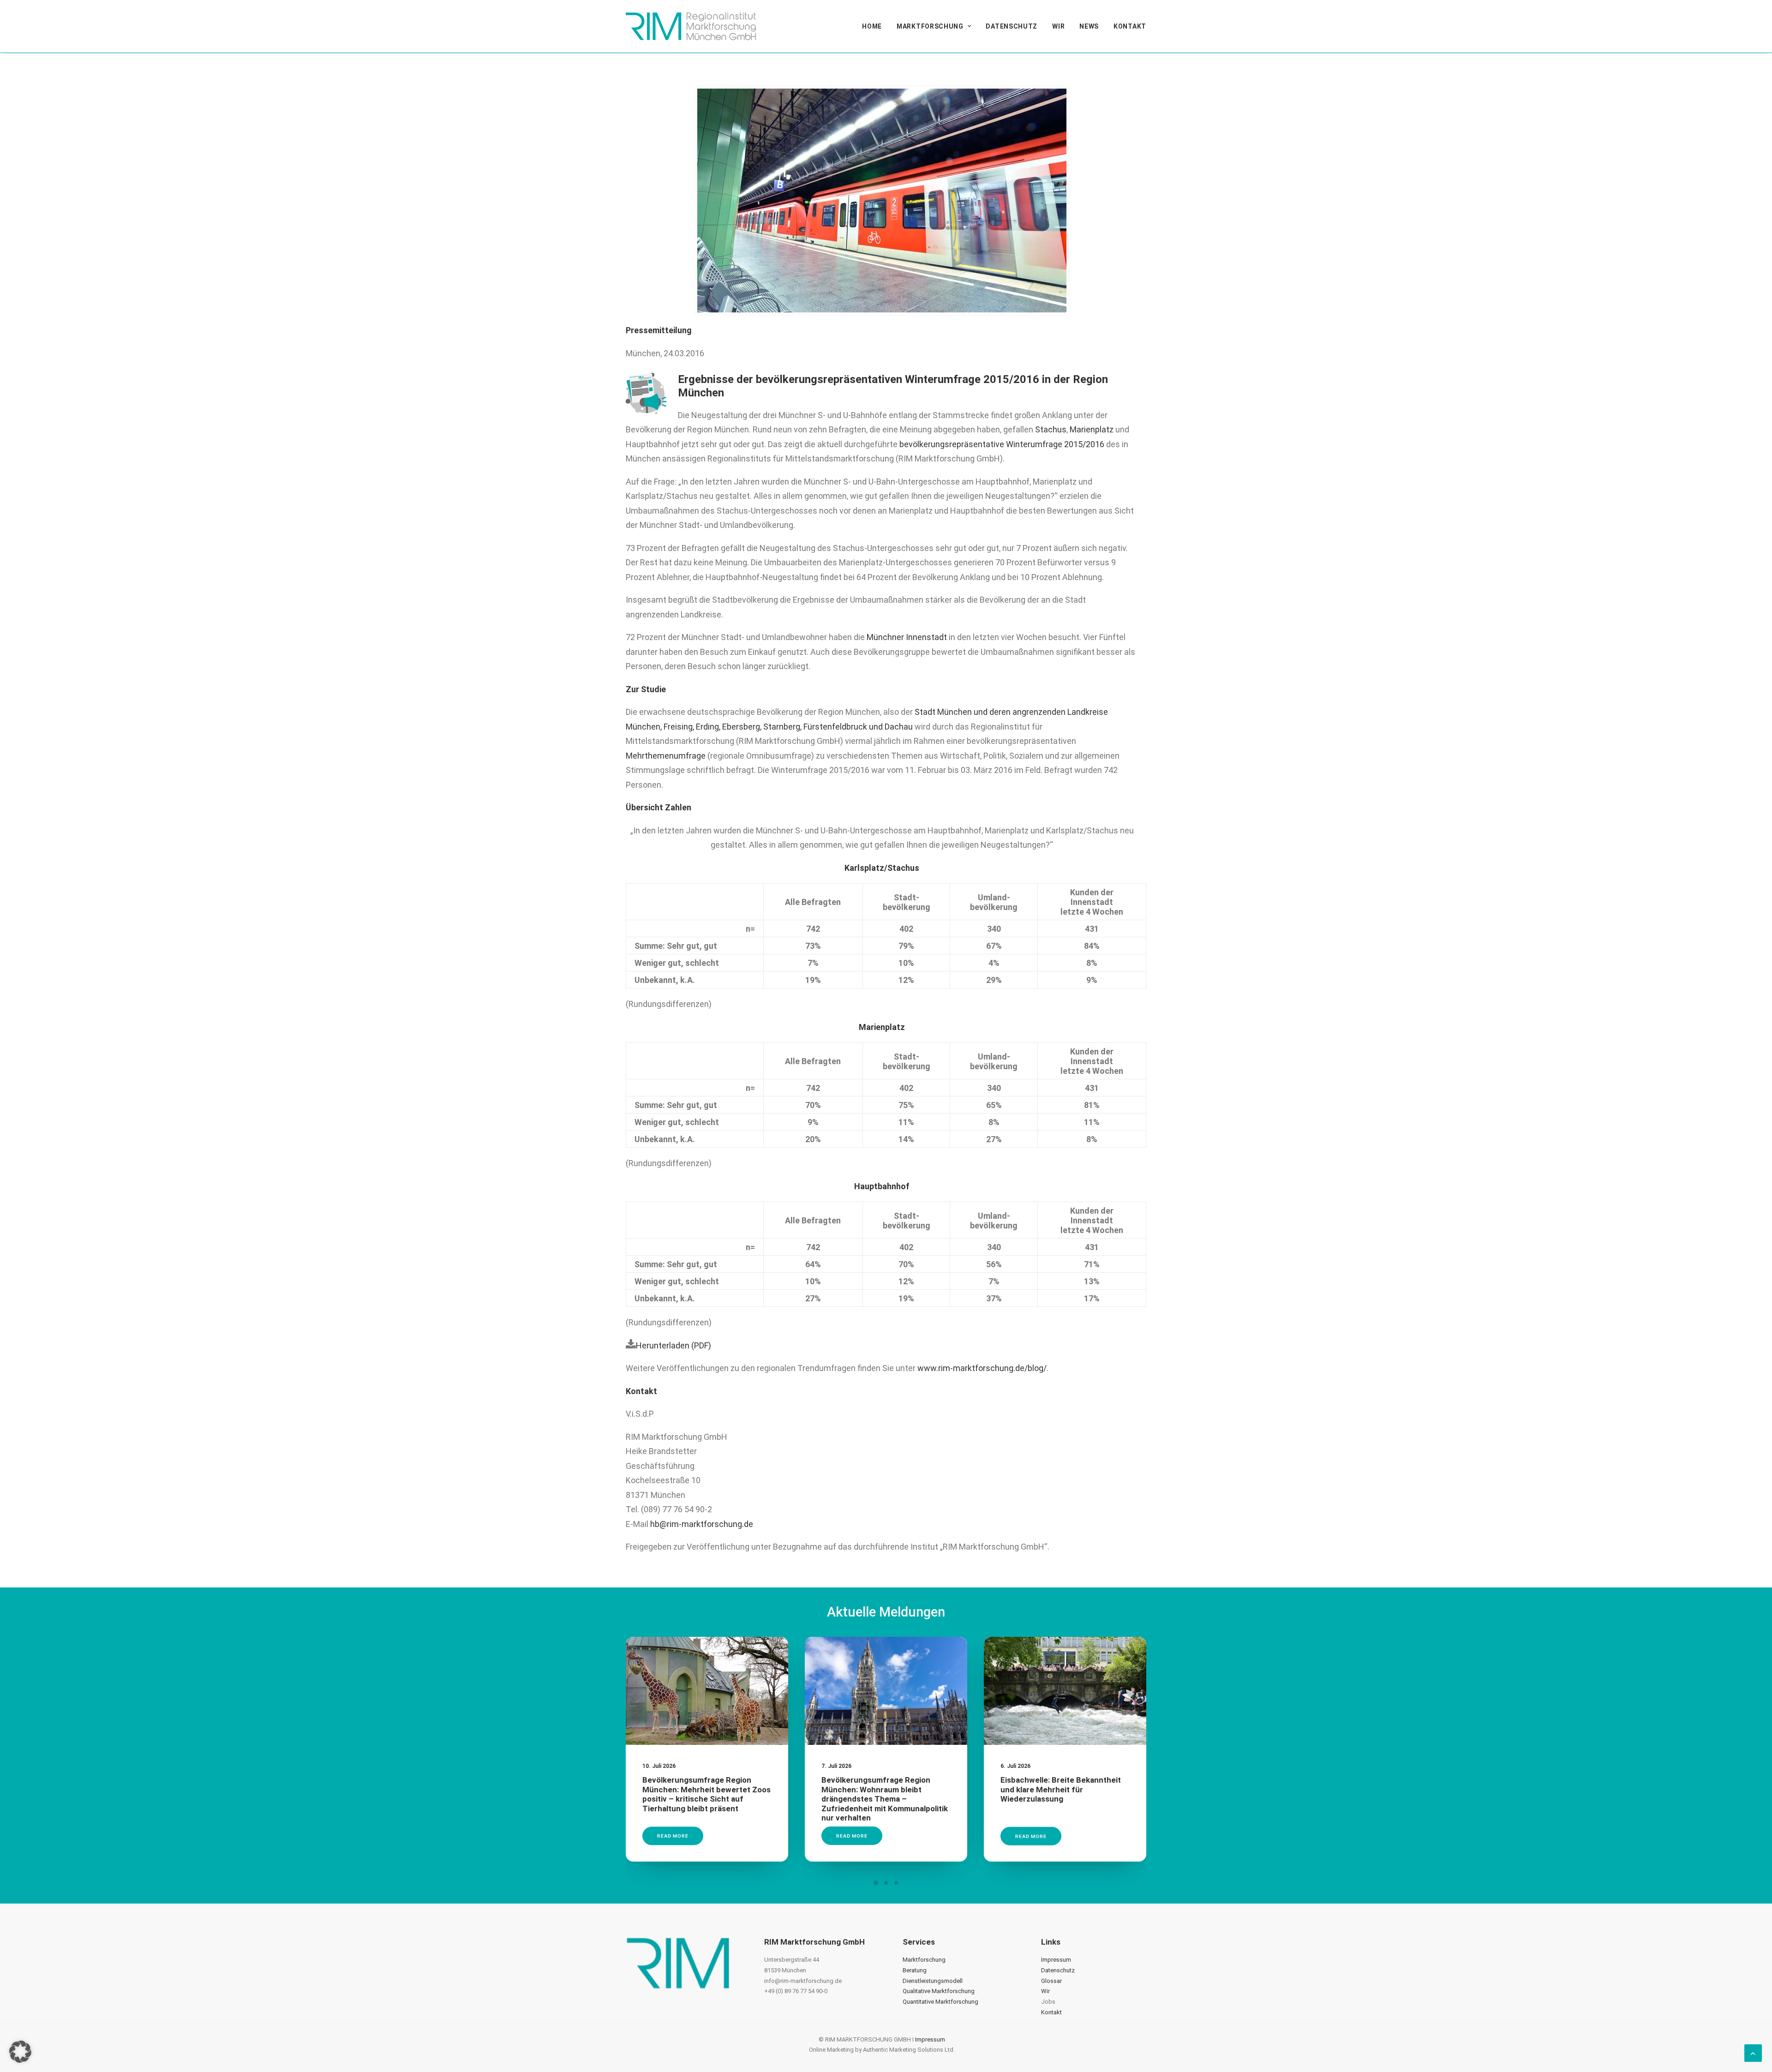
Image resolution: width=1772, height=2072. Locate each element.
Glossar (1051, 1981)
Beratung (915, 1970)
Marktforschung (930, 26)
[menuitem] (875, 26)
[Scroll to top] (1753, 2052)
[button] (707, 1691)
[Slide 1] (876, 1883)
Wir (1058, 26)
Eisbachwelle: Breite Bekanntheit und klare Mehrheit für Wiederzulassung (1061, 1789)
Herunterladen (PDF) (673, 1345)
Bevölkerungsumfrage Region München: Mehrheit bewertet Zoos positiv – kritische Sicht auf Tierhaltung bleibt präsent (706, 1794)
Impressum (1056, 1960)
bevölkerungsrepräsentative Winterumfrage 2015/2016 (1002, 444)
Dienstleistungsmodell (933, 1981)
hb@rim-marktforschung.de (702, 1524)
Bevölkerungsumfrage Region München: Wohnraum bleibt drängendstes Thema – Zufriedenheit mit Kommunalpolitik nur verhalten (885, 1799)
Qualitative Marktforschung (939, 1991)
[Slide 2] (886, 1883)
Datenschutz (1012, 26)
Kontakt (1130, 26)
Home (872, 26)
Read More (673, 1836)
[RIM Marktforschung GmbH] (691, 26)
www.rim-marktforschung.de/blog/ (982, 1368)
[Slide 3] (896, 1883)
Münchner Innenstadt (907, 637)
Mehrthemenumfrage (666, 756)
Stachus (1051, 429)
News (1089, 26)
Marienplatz (1092, 429)
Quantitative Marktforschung (940, 2002)
